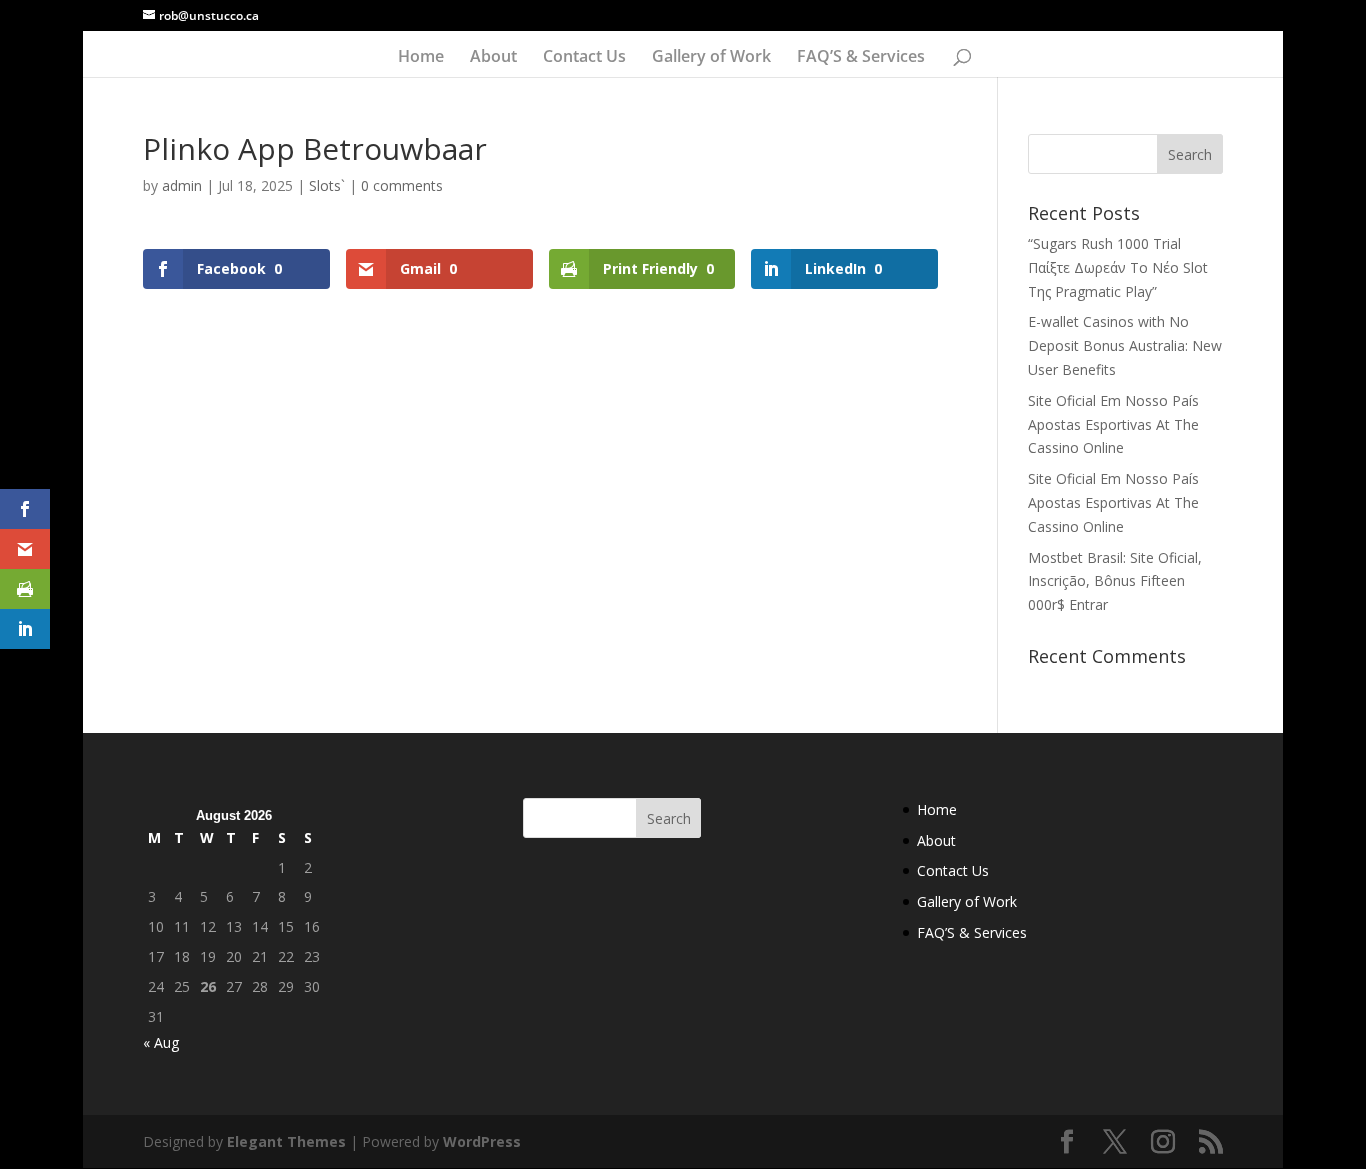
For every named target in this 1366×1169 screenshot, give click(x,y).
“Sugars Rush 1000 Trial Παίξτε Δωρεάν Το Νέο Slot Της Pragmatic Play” (1118, 267)
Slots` (327, 185)
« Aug (161, 1042)
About (493, 58)
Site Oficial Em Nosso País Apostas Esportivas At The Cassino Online (1113, 424)
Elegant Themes (286, 1141)
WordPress (482, 1141)
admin (182, 185)
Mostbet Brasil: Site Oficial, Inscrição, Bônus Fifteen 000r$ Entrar (1115, 581)
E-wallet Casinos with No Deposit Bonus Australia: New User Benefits (1125, 345)
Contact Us (584, 58)
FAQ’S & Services (861, 58)
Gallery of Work (711, 58)
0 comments (402, 185)
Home (421, 58)
